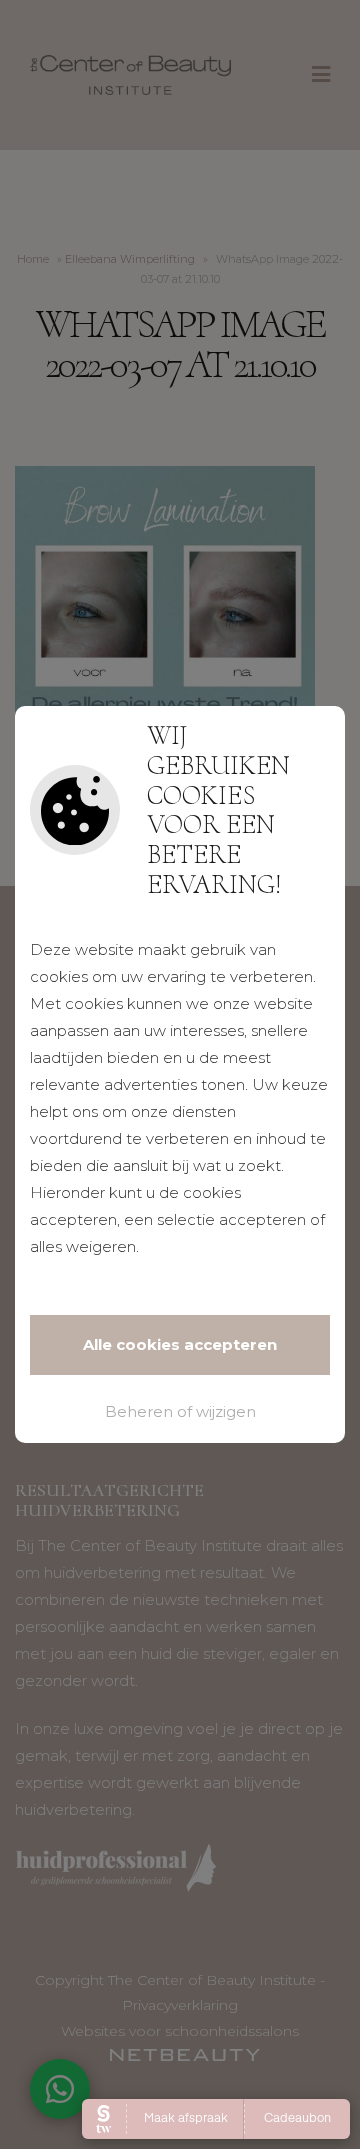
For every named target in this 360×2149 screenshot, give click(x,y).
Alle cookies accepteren (180, 1344)
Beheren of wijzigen (180, 1411)
